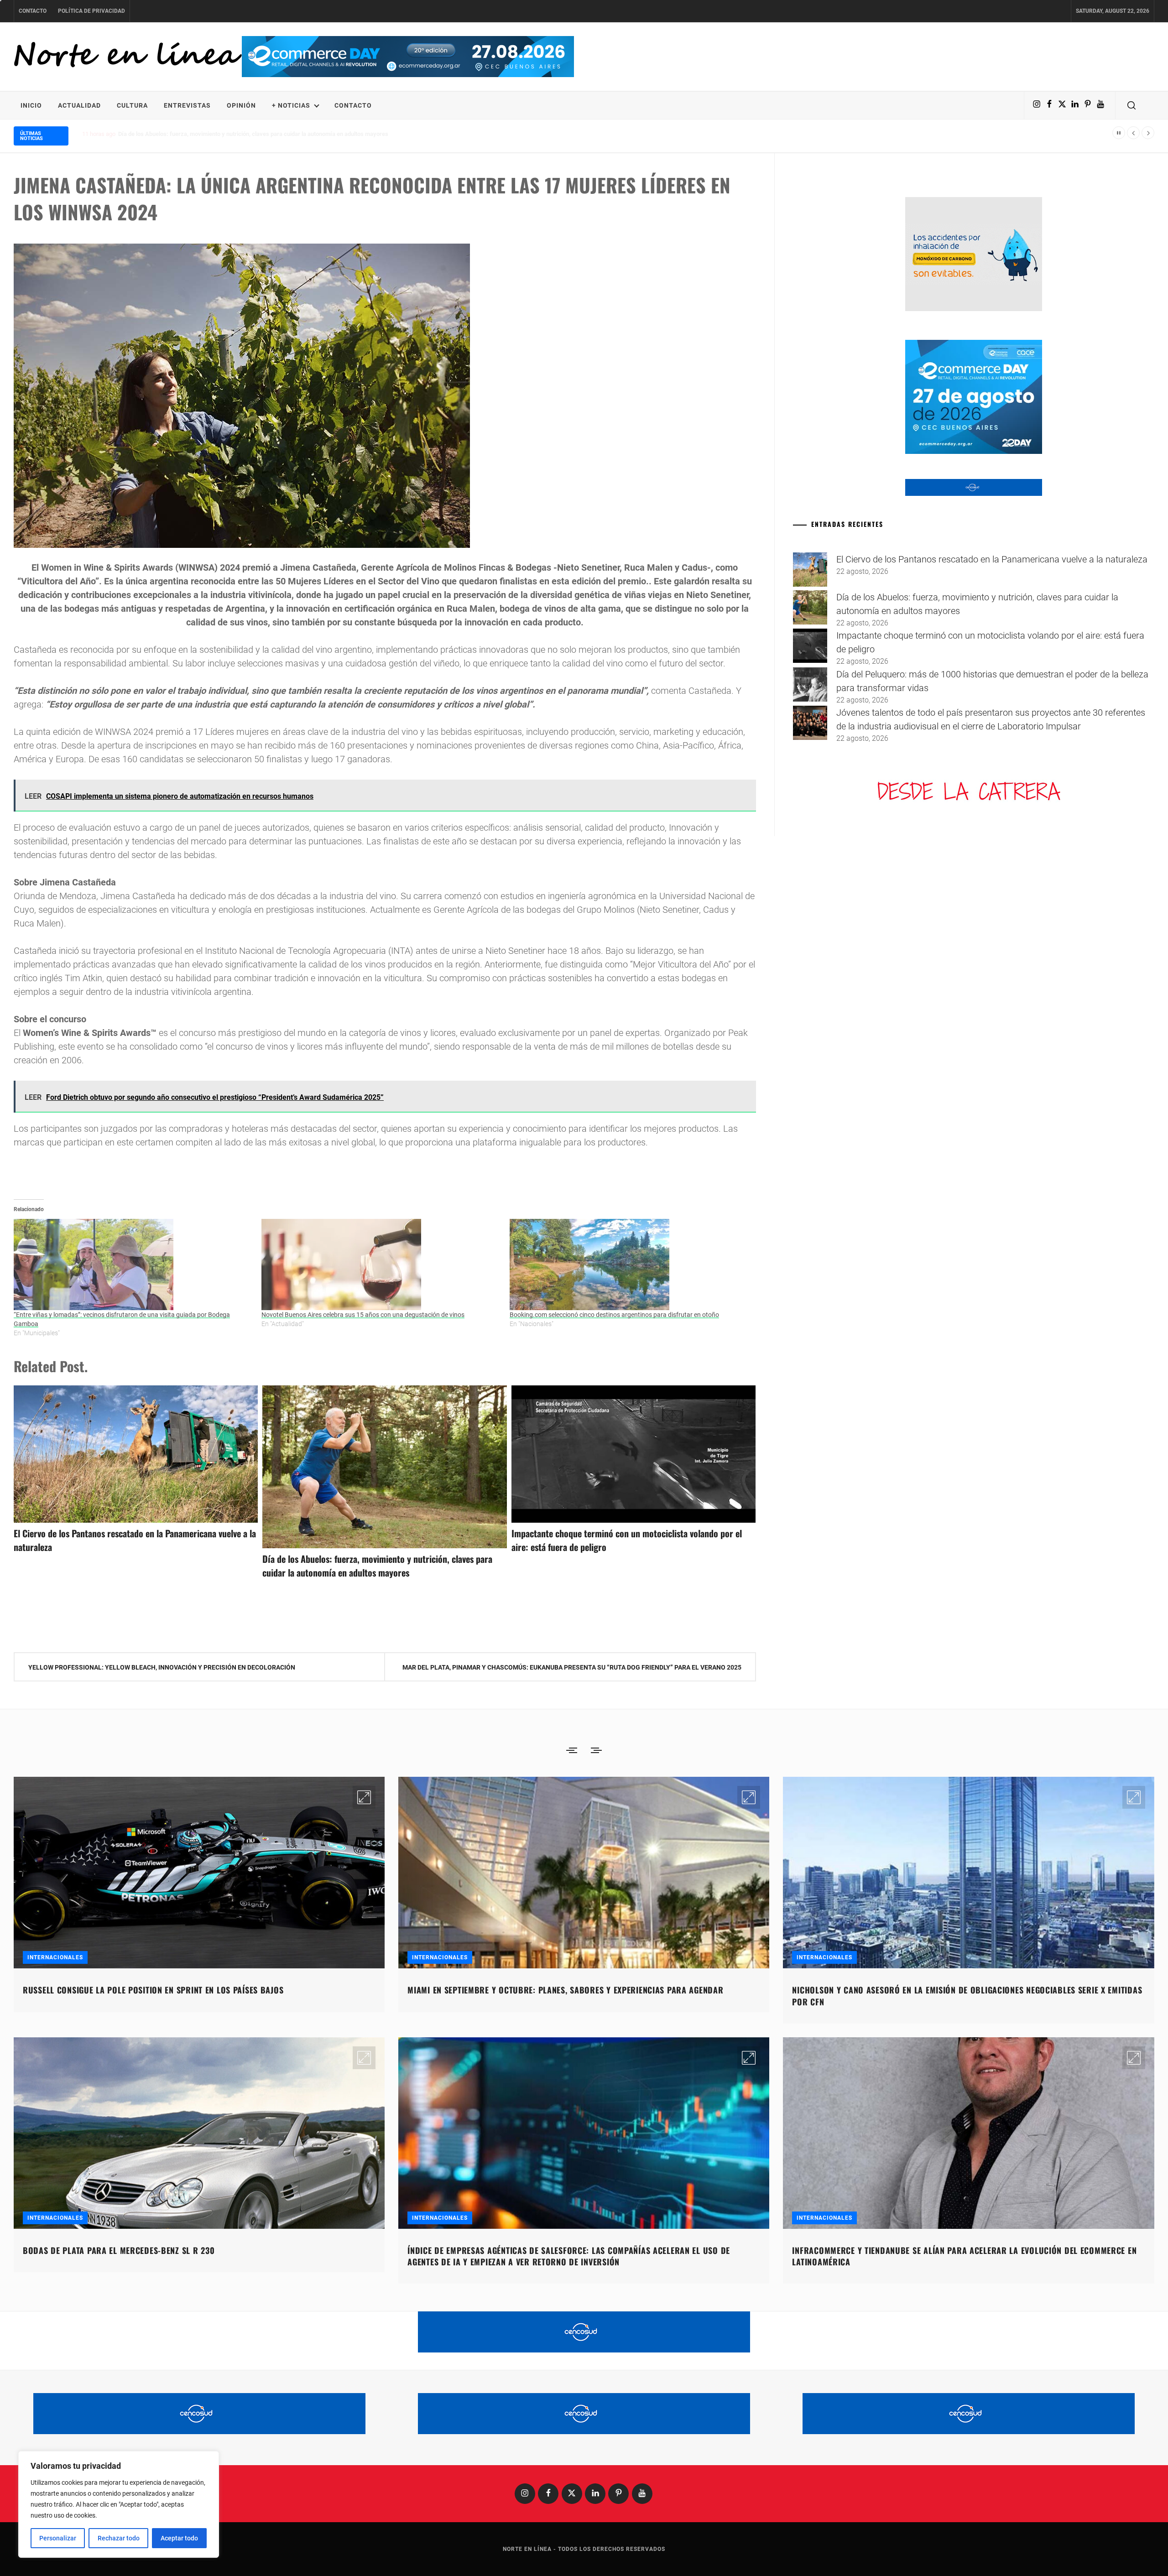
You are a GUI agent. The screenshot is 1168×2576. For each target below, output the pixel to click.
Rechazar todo (119, 2538)
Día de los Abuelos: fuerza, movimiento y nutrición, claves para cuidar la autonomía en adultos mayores (377, 1566)
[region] (119, 2504)
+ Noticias (291, 105)
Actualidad (79, 105)
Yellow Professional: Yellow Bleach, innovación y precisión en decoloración (162, 1667)
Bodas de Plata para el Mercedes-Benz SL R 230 (119, 2250)
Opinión (241, 105)
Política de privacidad (91, 11)
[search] (1131, 105)
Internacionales (55, 1957)
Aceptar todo (179, 2538)
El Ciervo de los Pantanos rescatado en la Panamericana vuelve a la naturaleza (992, 559)
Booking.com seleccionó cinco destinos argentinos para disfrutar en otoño (614, 1315)
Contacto (33, 11)
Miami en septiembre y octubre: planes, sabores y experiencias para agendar (565, 1990)
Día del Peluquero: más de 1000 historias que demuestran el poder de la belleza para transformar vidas (252, 134)
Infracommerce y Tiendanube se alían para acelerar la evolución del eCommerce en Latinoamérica (964, 2256)
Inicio (31, 105)
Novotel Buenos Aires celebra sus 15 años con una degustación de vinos (363, 1315)
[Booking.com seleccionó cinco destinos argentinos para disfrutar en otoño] (629, 1265)
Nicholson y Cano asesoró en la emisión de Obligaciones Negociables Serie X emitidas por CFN (967, 1996)
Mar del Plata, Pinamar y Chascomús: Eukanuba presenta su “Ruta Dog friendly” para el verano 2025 (572, 1667)
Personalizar (58, 2538)
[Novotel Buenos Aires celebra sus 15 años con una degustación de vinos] (381, 1265)
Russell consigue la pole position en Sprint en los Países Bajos (153, 1990)
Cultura (132, 105)
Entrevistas (187, 105)
